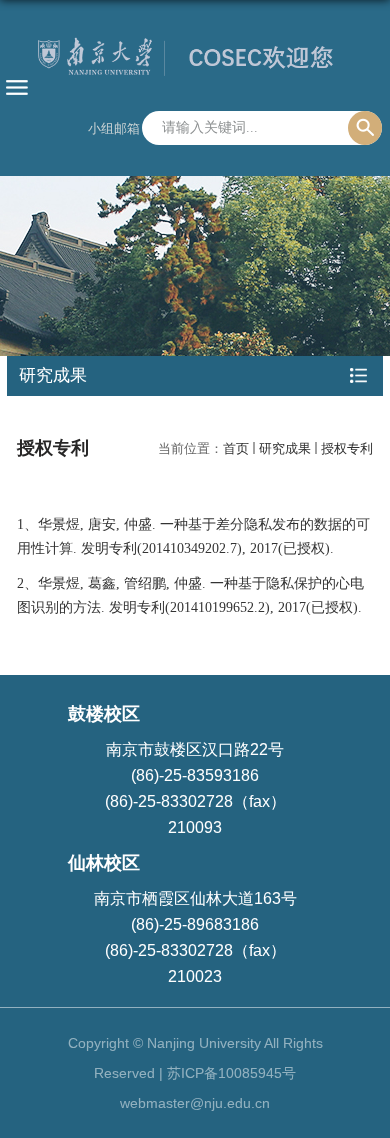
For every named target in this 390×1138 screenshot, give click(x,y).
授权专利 (347, 448)
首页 (236, 448)
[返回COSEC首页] (195, 60)
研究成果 (285, 448)
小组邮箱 (114, 128)
